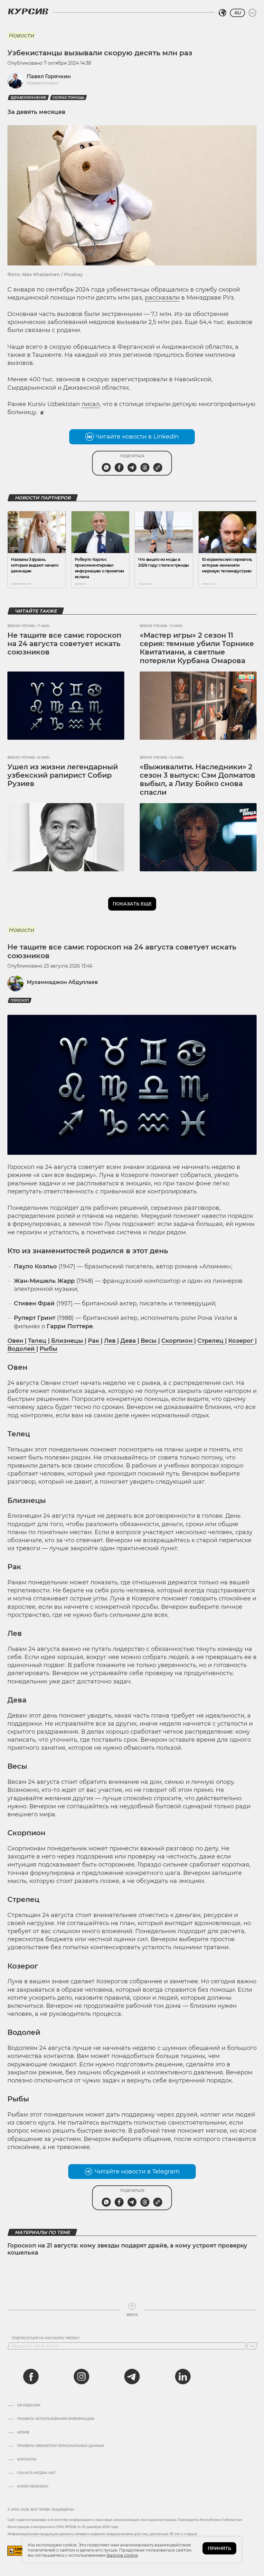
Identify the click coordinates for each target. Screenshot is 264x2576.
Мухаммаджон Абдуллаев (62, 982)
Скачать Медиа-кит (36, 2473)
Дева (129, 1341)
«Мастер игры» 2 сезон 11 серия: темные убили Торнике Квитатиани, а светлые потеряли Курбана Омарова (197, 648)
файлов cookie (122, 2555)
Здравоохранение (28, 98)
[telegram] (132, 2377)
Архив (23, 2432)
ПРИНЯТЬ (219, 2548)
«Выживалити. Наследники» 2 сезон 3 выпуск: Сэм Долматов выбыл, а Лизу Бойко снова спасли (198, 780)
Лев (111, 1341)
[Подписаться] (252, 2346)
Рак (94, 1341)
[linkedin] (183, 2377)
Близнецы (68, 1341)
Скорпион (178, 1341)
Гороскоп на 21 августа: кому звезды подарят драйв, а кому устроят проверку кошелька (127, 2249)
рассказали (162, 298)
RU (237, 13)
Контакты (27, 2460)
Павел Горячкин (49, 76)
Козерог (242, 1341)
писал (90, 404)
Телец (38, 1341)
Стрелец (211, 1341)
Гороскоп (20, 1001)
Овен (16, 1341)
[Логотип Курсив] (28, 11)
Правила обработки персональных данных (61, 2446)
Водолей (22, 1349)
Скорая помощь (68, 98)
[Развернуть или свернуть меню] (252, 13)
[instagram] (81, 2377)
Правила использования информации (56, 2419)
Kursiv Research (33, 2487)
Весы (149, 1341)
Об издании (29, 2405)
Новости (21, 35)
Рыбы (48, 1349)
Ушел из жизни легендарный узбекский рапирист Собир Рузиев (63, 775)
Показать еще (132, 904)
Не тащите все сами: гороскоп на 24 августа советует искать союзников (64, 644)
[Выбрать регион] (222, 13)
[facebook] (31, 2377)
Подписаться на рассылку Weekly (46, 2338)
